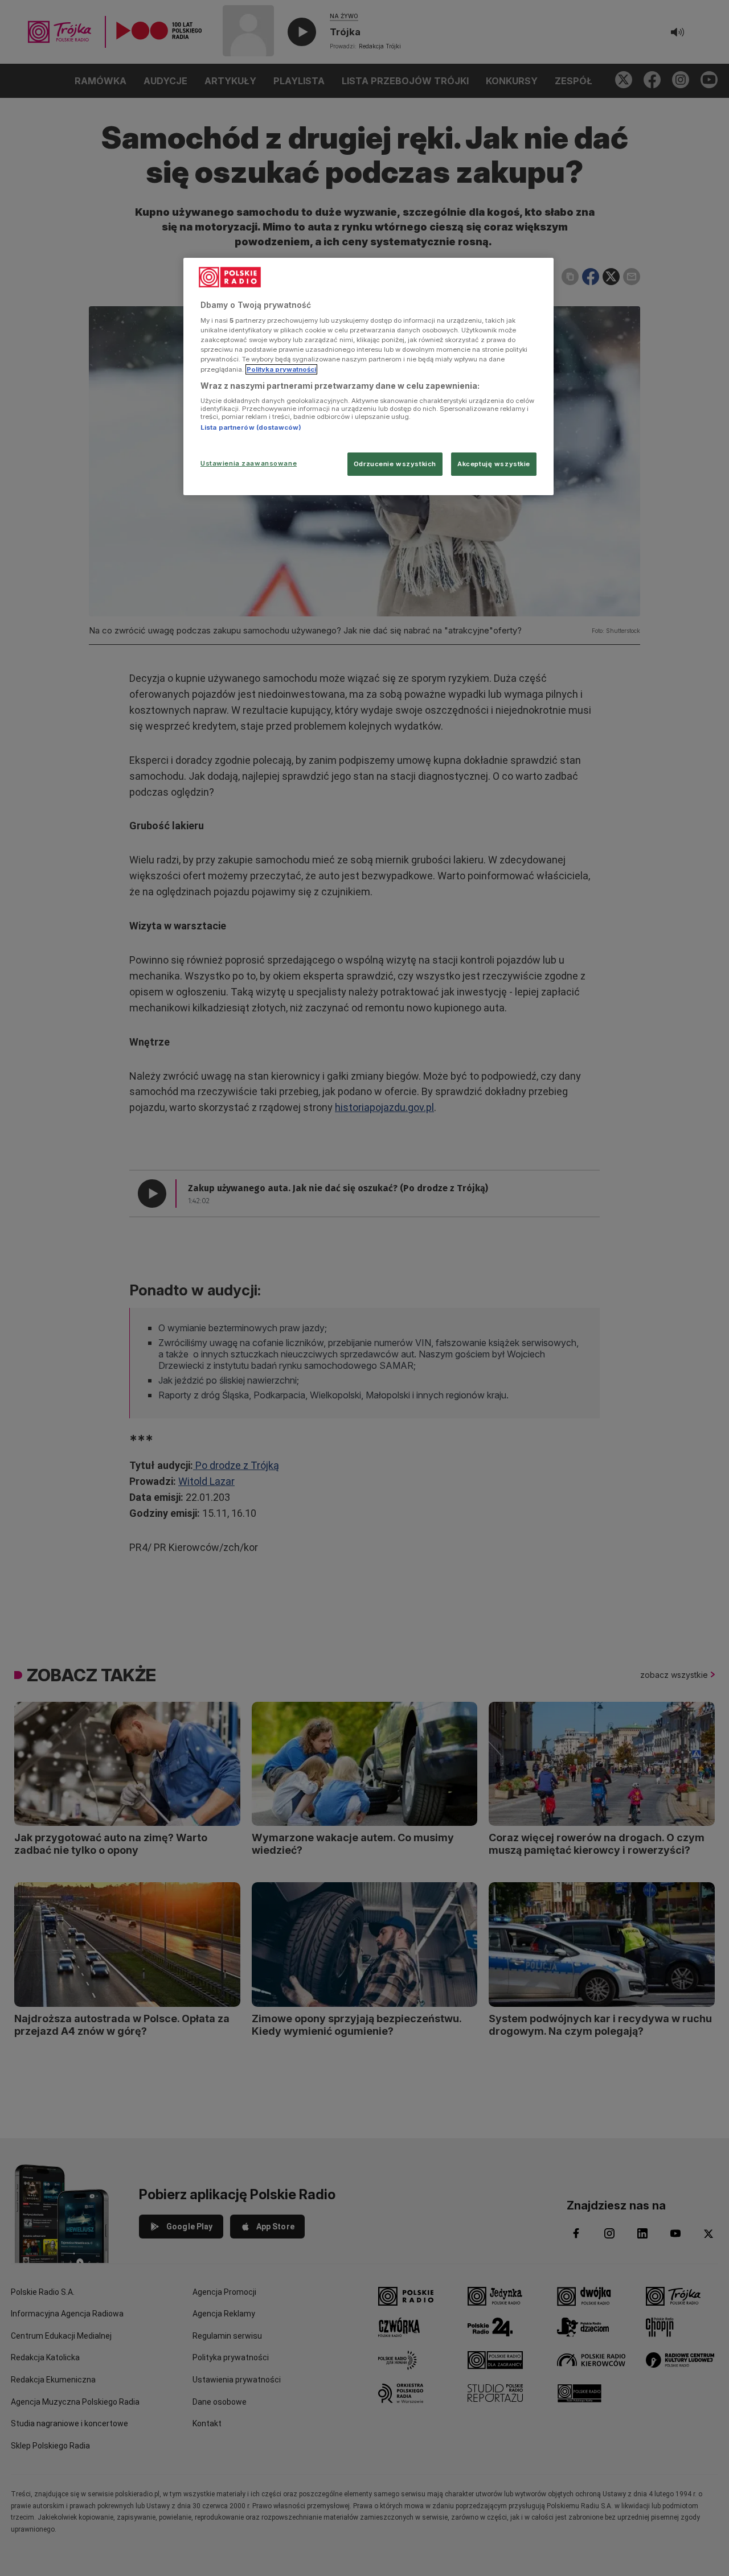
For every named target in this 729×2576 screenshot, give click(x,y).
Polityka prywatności (281, 369)
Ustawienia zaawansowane (249, 463)
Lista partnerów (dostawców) (251, 427)
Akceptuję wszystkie (494, 464)
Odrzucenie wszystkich (395, 464)
